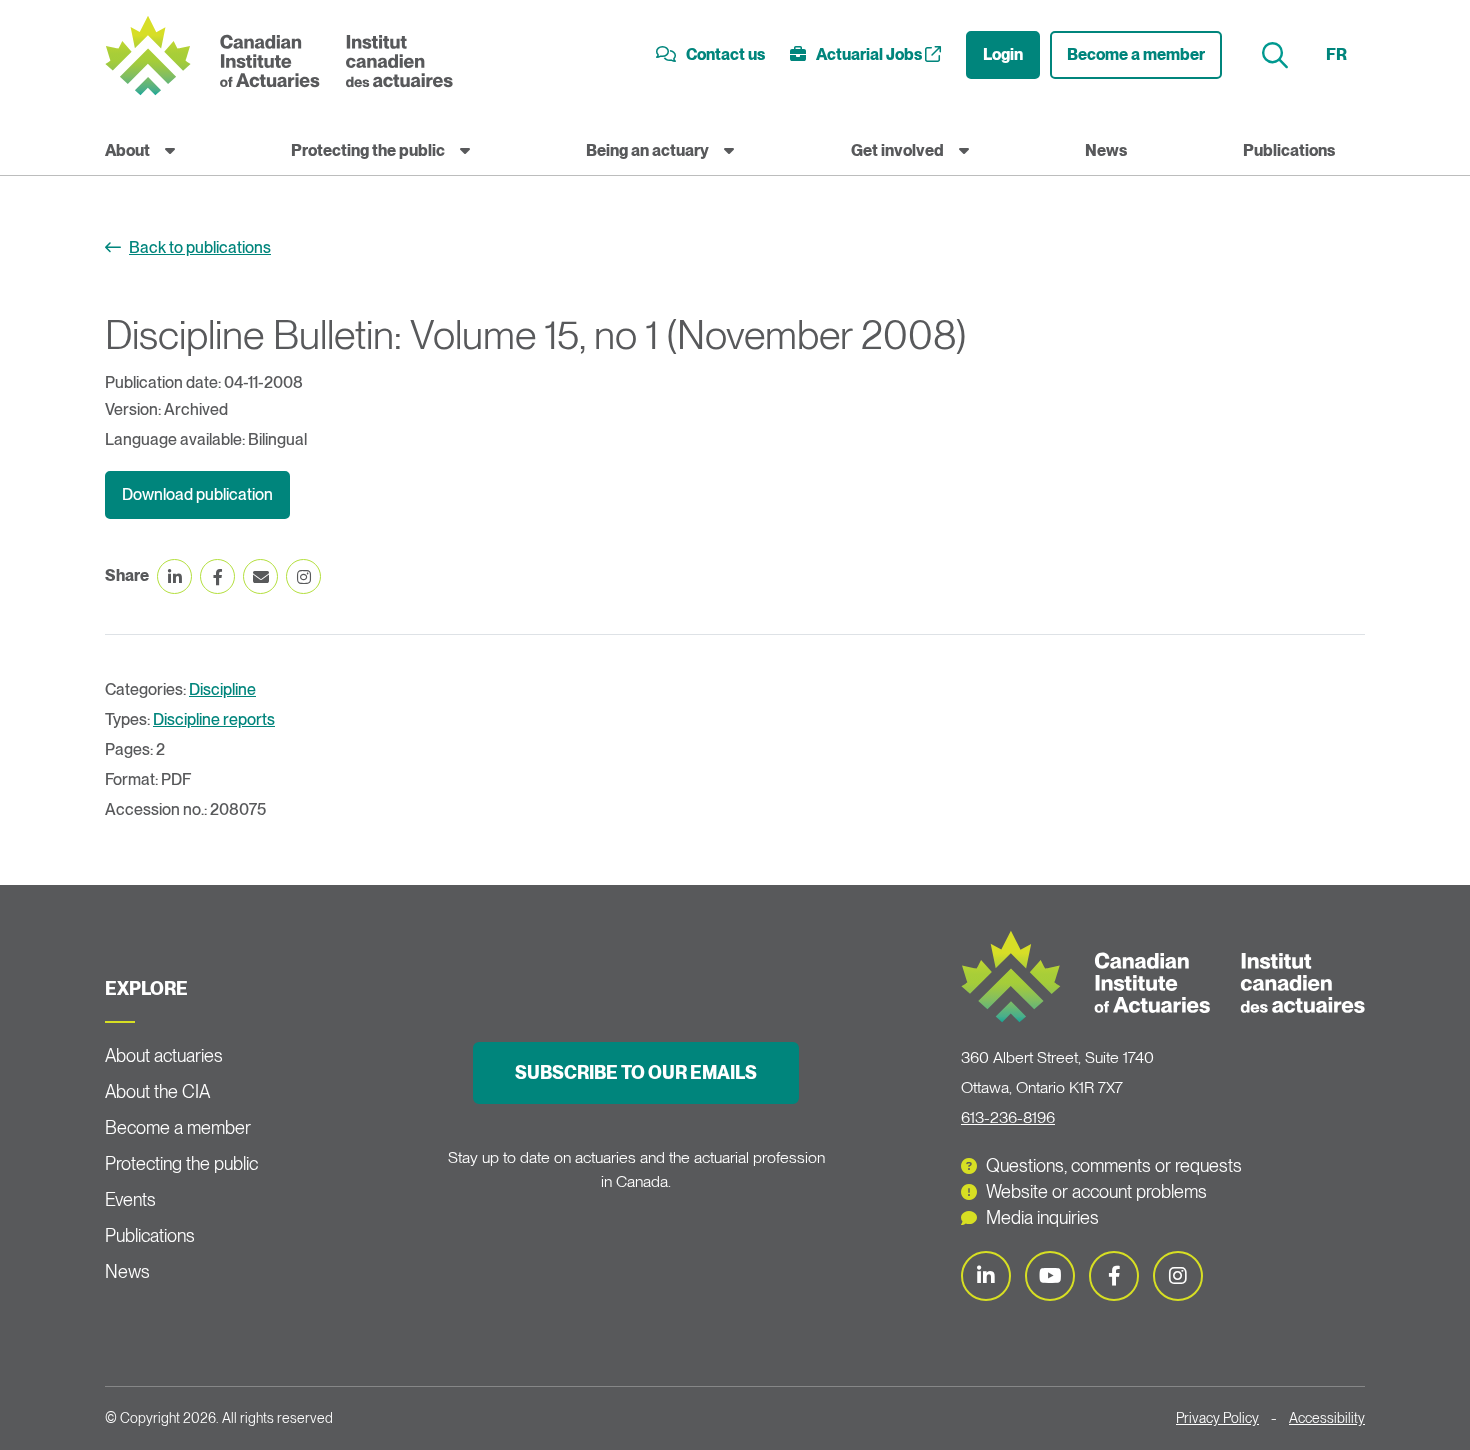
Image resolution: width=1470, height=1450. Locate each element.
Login (1003, 54)
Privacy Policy (1217, 1418)
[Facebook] (1114, 1276)
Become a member (1136, 54)
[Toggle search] (1277, 55)
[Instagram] (1178, 1276)
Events (130, 1199)
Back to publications (200, 247)
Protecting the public (368, 150)
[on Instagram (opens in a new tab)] (303, 576)
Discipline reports (214, 719)
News (1106, 150)
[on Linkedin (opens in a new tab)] (174, 576)
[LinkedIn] (986, 1276)
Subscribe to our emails (636, 1072)
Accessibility (1327, 1418)
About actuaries (164, 1055)
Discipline (222, 689)
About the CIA (157, 1091)
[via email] (260, 576)
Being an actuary (647, 150)
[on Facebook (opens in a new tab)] (217, 576)
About (127, 150)
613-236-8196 (1008, 1117)
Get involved (897, 150)
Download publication (197, 494)
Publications (1289, 150)
